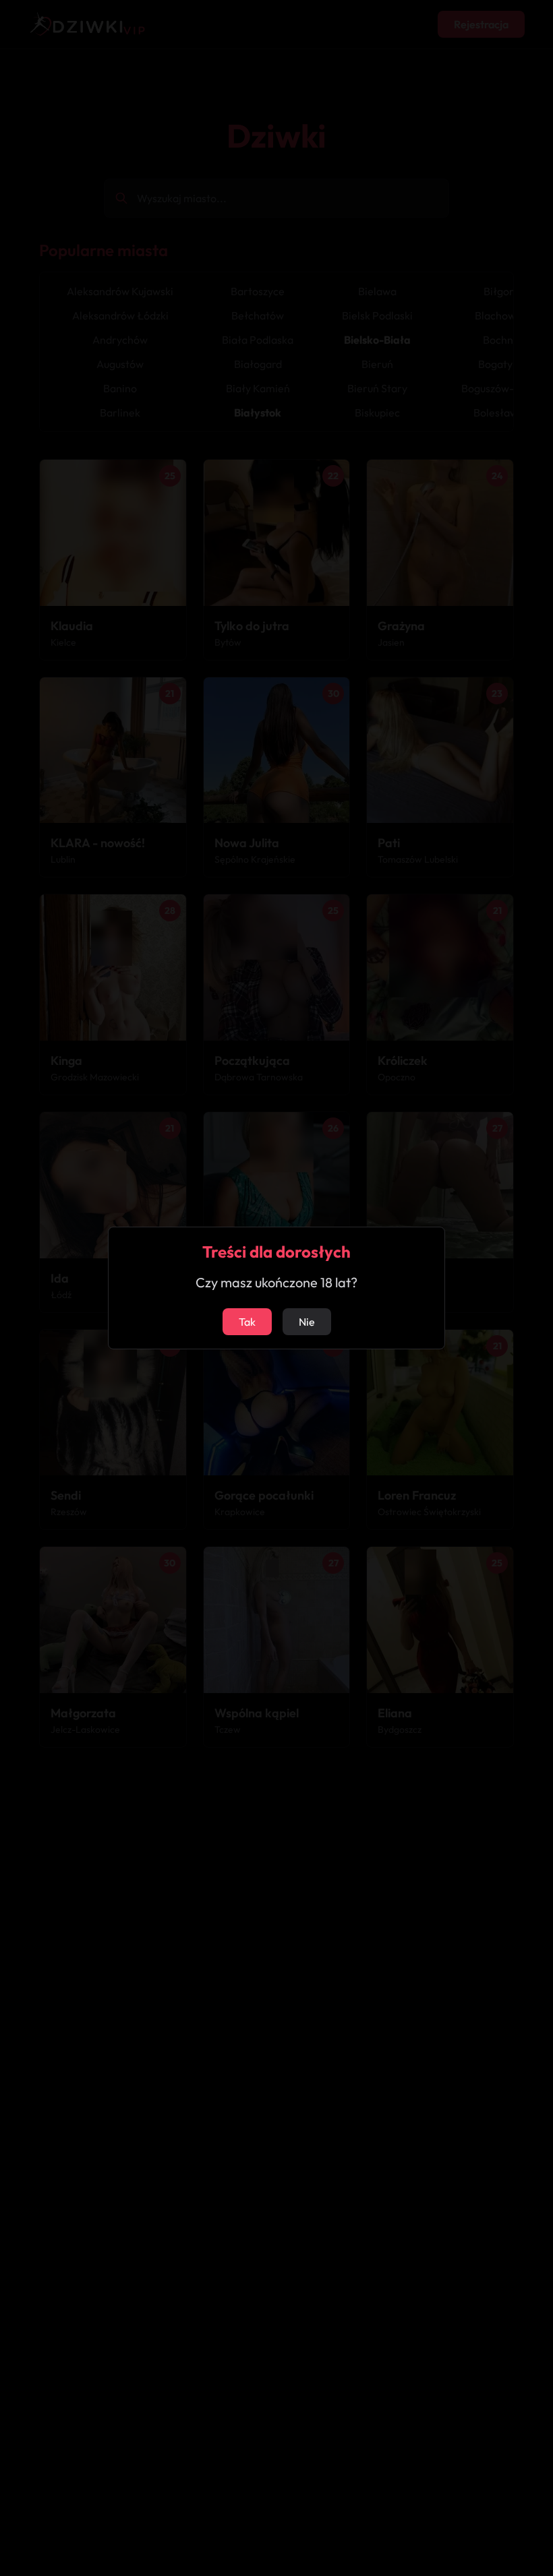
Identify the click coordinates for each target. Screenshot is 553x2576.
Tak (247, 1322)
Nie (307, 1322)
